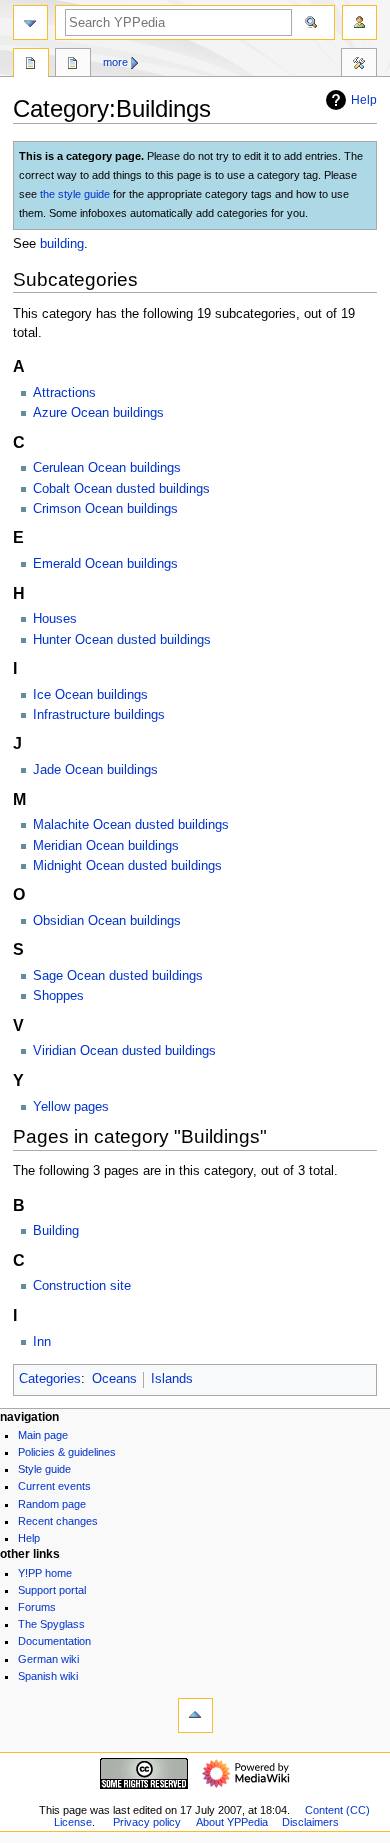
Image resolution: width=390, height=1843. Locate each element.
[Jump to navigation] (30, 22)
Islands (172, 1379)
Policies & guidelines (67, 1452)
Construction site (82, 1286)
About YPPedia (232, 1822)
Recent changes (58, 1521)
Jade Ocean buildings (95, 770)
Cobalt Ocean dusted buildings (121, 489)
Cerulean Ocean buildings (107, 468)
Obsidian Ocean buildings (107, 921)
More (115, 62)
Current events (54, 1486)
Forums (37, 1607)
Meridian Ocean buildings (106, 846)
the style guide (75, 194)
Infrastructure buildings (99, 715)
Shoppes (58, 996)
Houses (55, 619)
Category (31, 65)
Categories (50, 1379)
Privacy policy (147, 1822)
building (62, 244)
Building (56, 1231)
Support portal (52, 1590)
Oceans (114, 1379)
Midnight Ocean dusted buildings (127, 866)
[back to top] (195, 1715)
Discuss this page (73, 65)
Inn (42, 1342)
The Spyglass (51, 1624)
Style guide (44, 1469)
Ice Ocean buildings (90, 695)
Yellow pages (71, 1107)
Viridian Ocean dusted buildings (124, 1051)
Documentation (54, 1641)
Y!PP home (45, 1573)
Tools (359, 65)
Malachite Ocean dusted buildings (131, 825)
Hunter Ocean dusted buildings (122, 640)
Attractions (64, 393)
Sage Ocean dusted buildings (118, 976)
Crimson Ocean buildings (105, 509)
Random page (52, 1504)
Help (364, 100)
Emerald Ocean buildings (105, 564)
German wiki (48, 1659)
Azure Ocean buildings (98, 413)
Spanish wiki (48, 1676)
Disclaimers (310, 1822)
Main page (43, 1435)
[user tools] (359, 22)
